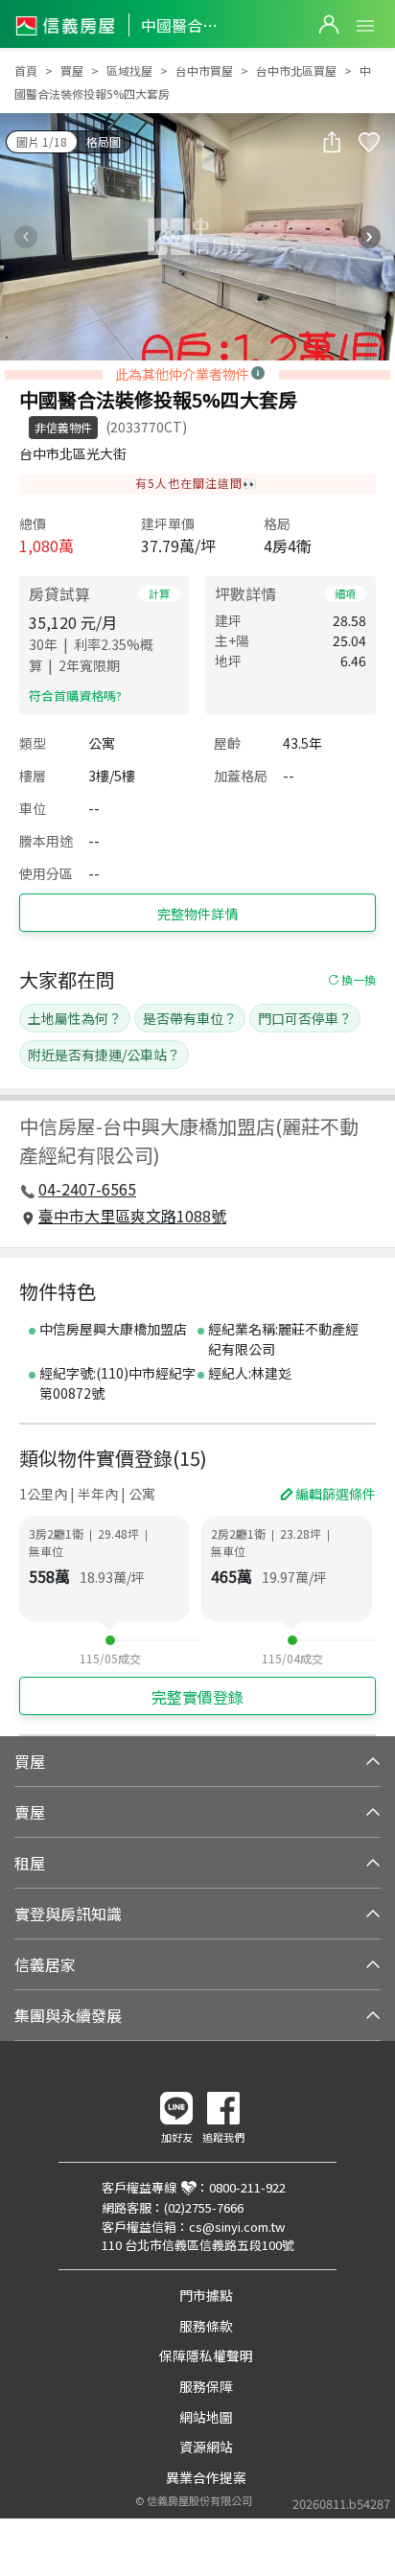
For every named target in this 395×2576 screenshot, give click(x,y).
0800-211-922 (247, 2187)
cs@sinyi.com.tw (237, 2227)
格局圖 (104, 141)
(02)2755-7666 (204, 2207)
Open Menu (365, 26)
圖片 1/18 (42, 141)
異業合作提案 (206, 2477)
